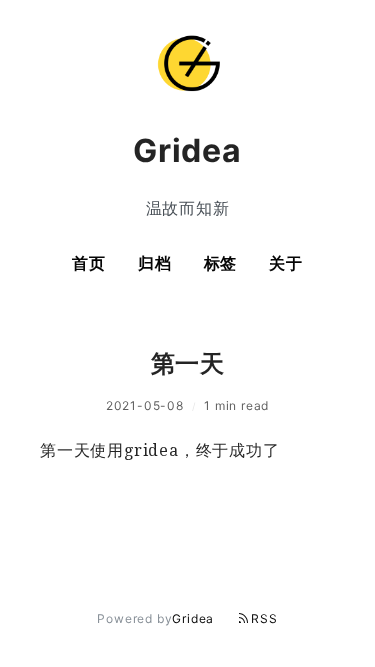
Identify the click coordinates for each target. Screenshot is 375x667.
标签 (221, 263)
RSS (264, 618)
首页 (89, 263)
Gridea (193, 618)
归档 (155, 263)
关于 (286, 263)
